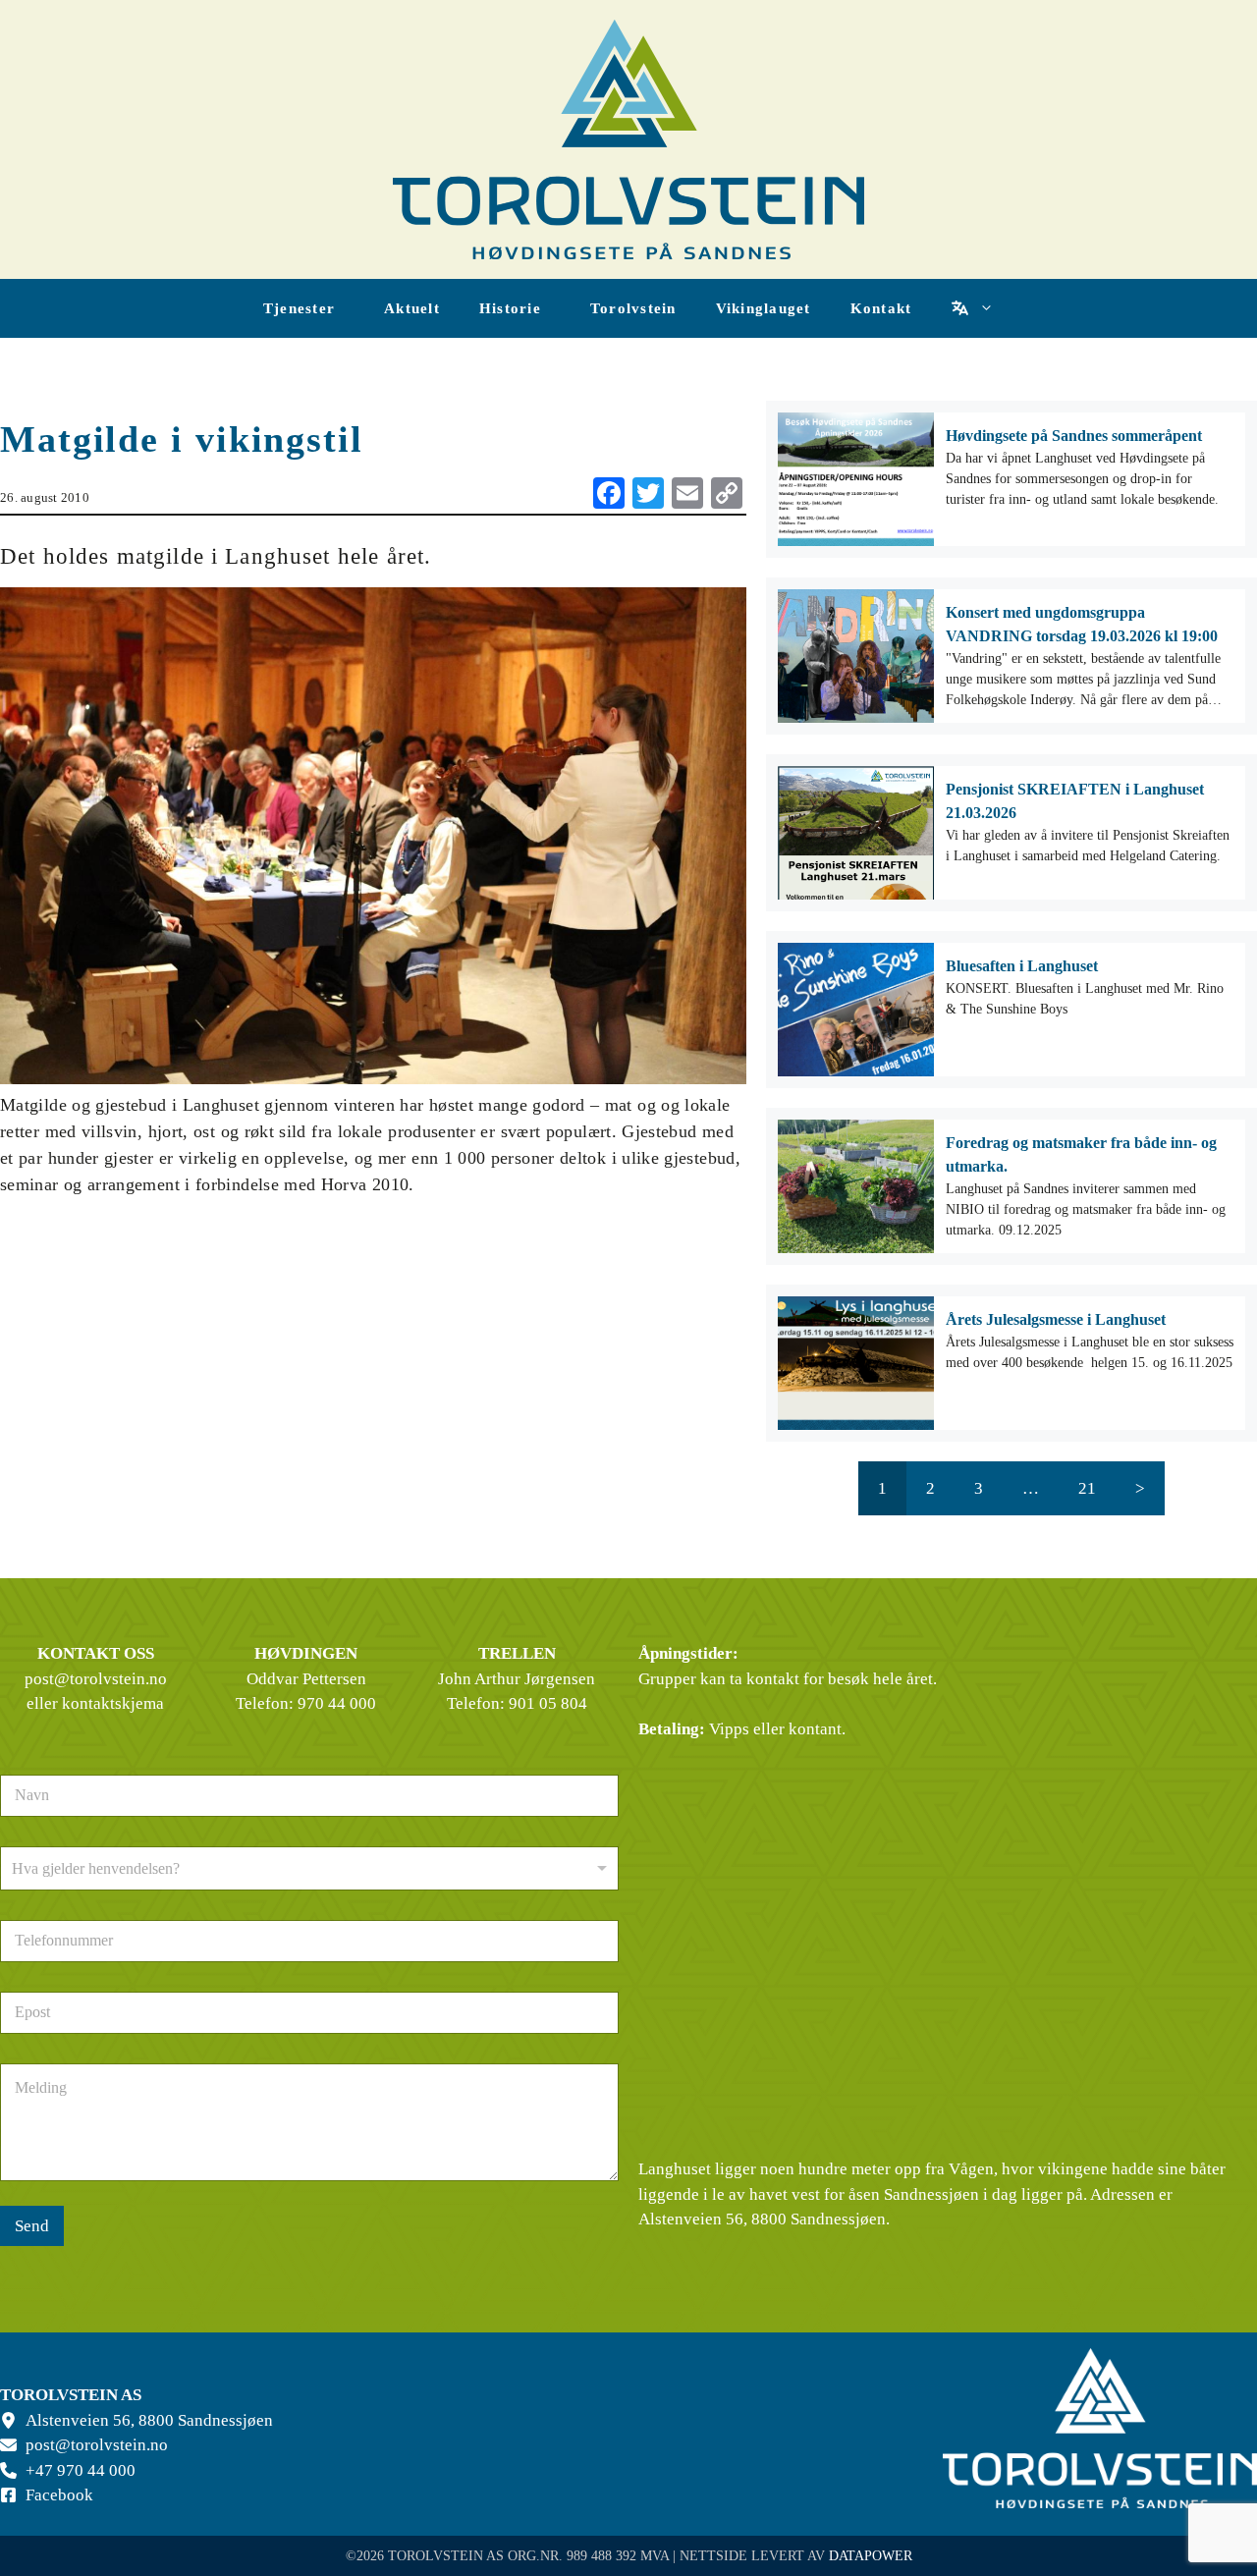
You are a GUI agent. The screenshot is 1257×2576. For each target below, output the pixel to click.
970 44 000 (337, 1703)
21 (1087, 1488)
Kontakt (881, 308)
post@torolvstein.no (96, 1679)
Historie (510, 308)
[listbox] (309, 1868)
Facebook (59, 2495)
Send (32, 2226)
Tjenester (299, 308)
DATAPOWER (871, 2556)
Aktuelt (412, 308)
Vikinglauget (764, 308)
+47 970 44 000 (81, 2470)
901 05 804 (548, 1703)
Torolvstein (633, 308)
